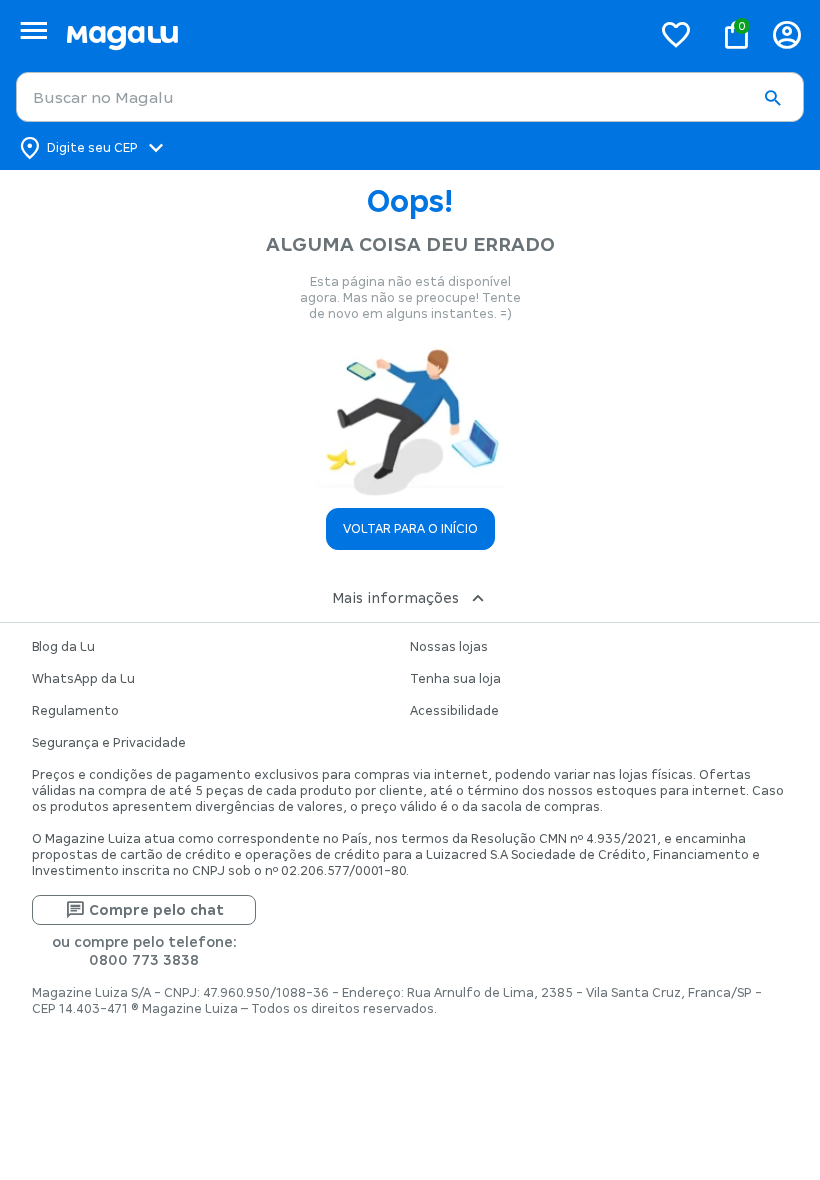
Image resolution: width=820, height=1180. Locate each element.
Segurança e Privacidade (109, 743)
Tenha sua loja (455, 679)
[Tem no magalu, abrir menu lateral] (33, 30)
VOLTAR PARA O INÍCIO (410, 529)
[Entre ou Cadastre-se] (787, 34)
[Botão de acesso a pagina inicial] (350, 34)
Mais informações (395, 598)
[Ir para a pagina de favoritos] (676, 34)
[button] (772, 98)
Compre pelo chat (156, 910)
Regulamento (75, 711)
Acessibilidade (454, 711)
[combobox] (410, 97)
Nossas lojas (449, 647)
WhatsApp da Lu (83, 679)
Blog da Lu (63, 647)
